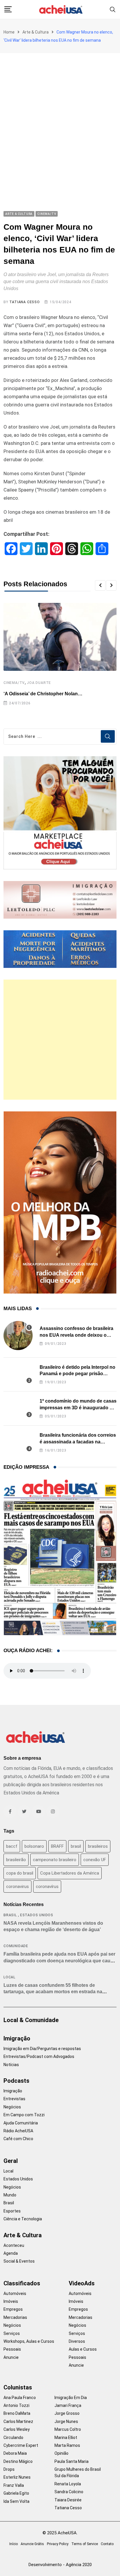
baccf (12, 1846)
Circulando (13, 2438)
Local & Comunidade (31, 2020)
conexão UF (95, 1860)
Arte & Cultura (36, 32)
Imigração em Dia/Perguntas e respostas (42, 2049)
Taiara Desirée (68, 2500)
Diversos (77, 2341)
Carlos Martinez (18, 2421)
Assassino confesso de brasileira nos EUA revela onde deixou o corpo (76, 1335)
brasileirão (16, 1860)
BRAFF (57, 1846)
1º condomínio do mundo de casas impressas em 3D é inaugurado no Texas (78, 1408)
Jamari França (68, 2405)
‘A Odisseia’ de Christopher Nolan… (43, 694)
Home (9, 32)
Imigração (17, 2038)
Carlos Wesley (17, 2429)
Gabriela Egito (16, 2493)
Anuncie (11, 2357)
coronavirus (17, 1887)
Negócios (12, 2107)
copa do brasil (20, 1873)
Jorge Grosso (67, 2413)
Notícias (11, 2065)
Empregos (13, 2309)
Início (14, 2544)
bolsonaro (34, 1846)
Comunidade (16, 1946)
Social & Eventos (19, 2261)
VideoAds (82, 2283)
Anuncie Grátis (32, 2544)
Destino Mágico (18, 2461)
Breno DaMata (17, 2413)
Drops (9, 2469)
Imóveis (11, 2301)
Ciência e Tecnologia (23, 2219)
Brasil (10, 1915)
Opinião (61, 2453)
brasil (76, 1846)
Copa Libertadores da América (70, 1873)
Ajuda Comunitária (21, 2123)
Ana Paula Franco (20, 2398)
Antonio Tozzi (16, 2405)
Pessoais (12, 2349)
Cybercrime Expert (21, 2445)
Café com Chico (18, 2139)
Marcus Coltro (68, 2429)
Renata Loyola (68, 2484)
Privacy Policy (58, 2544)
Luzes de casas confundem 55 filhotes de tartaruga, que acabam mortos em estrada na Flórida (53, 1992)
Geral (11, 2161)
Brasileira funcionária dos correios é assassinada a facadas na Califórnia (78, 1442)
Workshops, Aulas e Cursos (29, 2341)
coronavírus (47, 1887)
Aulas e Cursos (83, 2349)
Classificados (22, 2283)
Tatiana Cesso (24, 302)
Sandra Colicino (69, 2492)
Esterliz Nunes (17, 2477)
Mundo (10, 2195)
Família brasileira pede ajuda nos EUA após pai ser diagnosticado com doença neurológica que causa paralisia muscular (60, 1961)
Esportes (12, 2211)
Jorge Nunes (66, 2421)
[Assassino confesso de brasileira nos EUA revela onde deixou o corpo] (18, 1336)
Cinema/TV (14, 683)
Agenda (11, 2253)
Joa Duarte (39, 683)
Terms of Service (85, 2544)
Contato (107, 2544)
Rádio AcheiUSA (18, 2131)
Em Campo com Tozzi (24, 2115)
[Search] (113, 9)
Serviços (12, 2333)
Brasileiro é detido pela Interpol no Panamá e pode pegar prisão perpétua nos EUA (77, 1374)
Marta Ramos (67, 2445)
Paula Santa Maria (72, 2461)
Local (9, 1977)
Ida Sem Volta (16, 2501)
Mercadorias (15, 2317)
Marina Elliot (66, 2438)
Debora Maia (15, 2453)
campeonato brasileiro (55, 1860)
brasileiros (98, 1846)
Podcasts (16, 2081)
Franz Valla (14, 2485)
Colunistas (18, 2387)
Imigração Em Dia (71, 2398)
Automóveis (15, 2294)
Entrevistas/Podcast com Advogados (39, 2056)
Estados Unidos (37, 1915)
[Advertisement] (60, 116)
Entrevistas (14, 2099)
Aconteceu (14, 2245)
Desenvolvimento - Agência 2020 (60, 2565)
